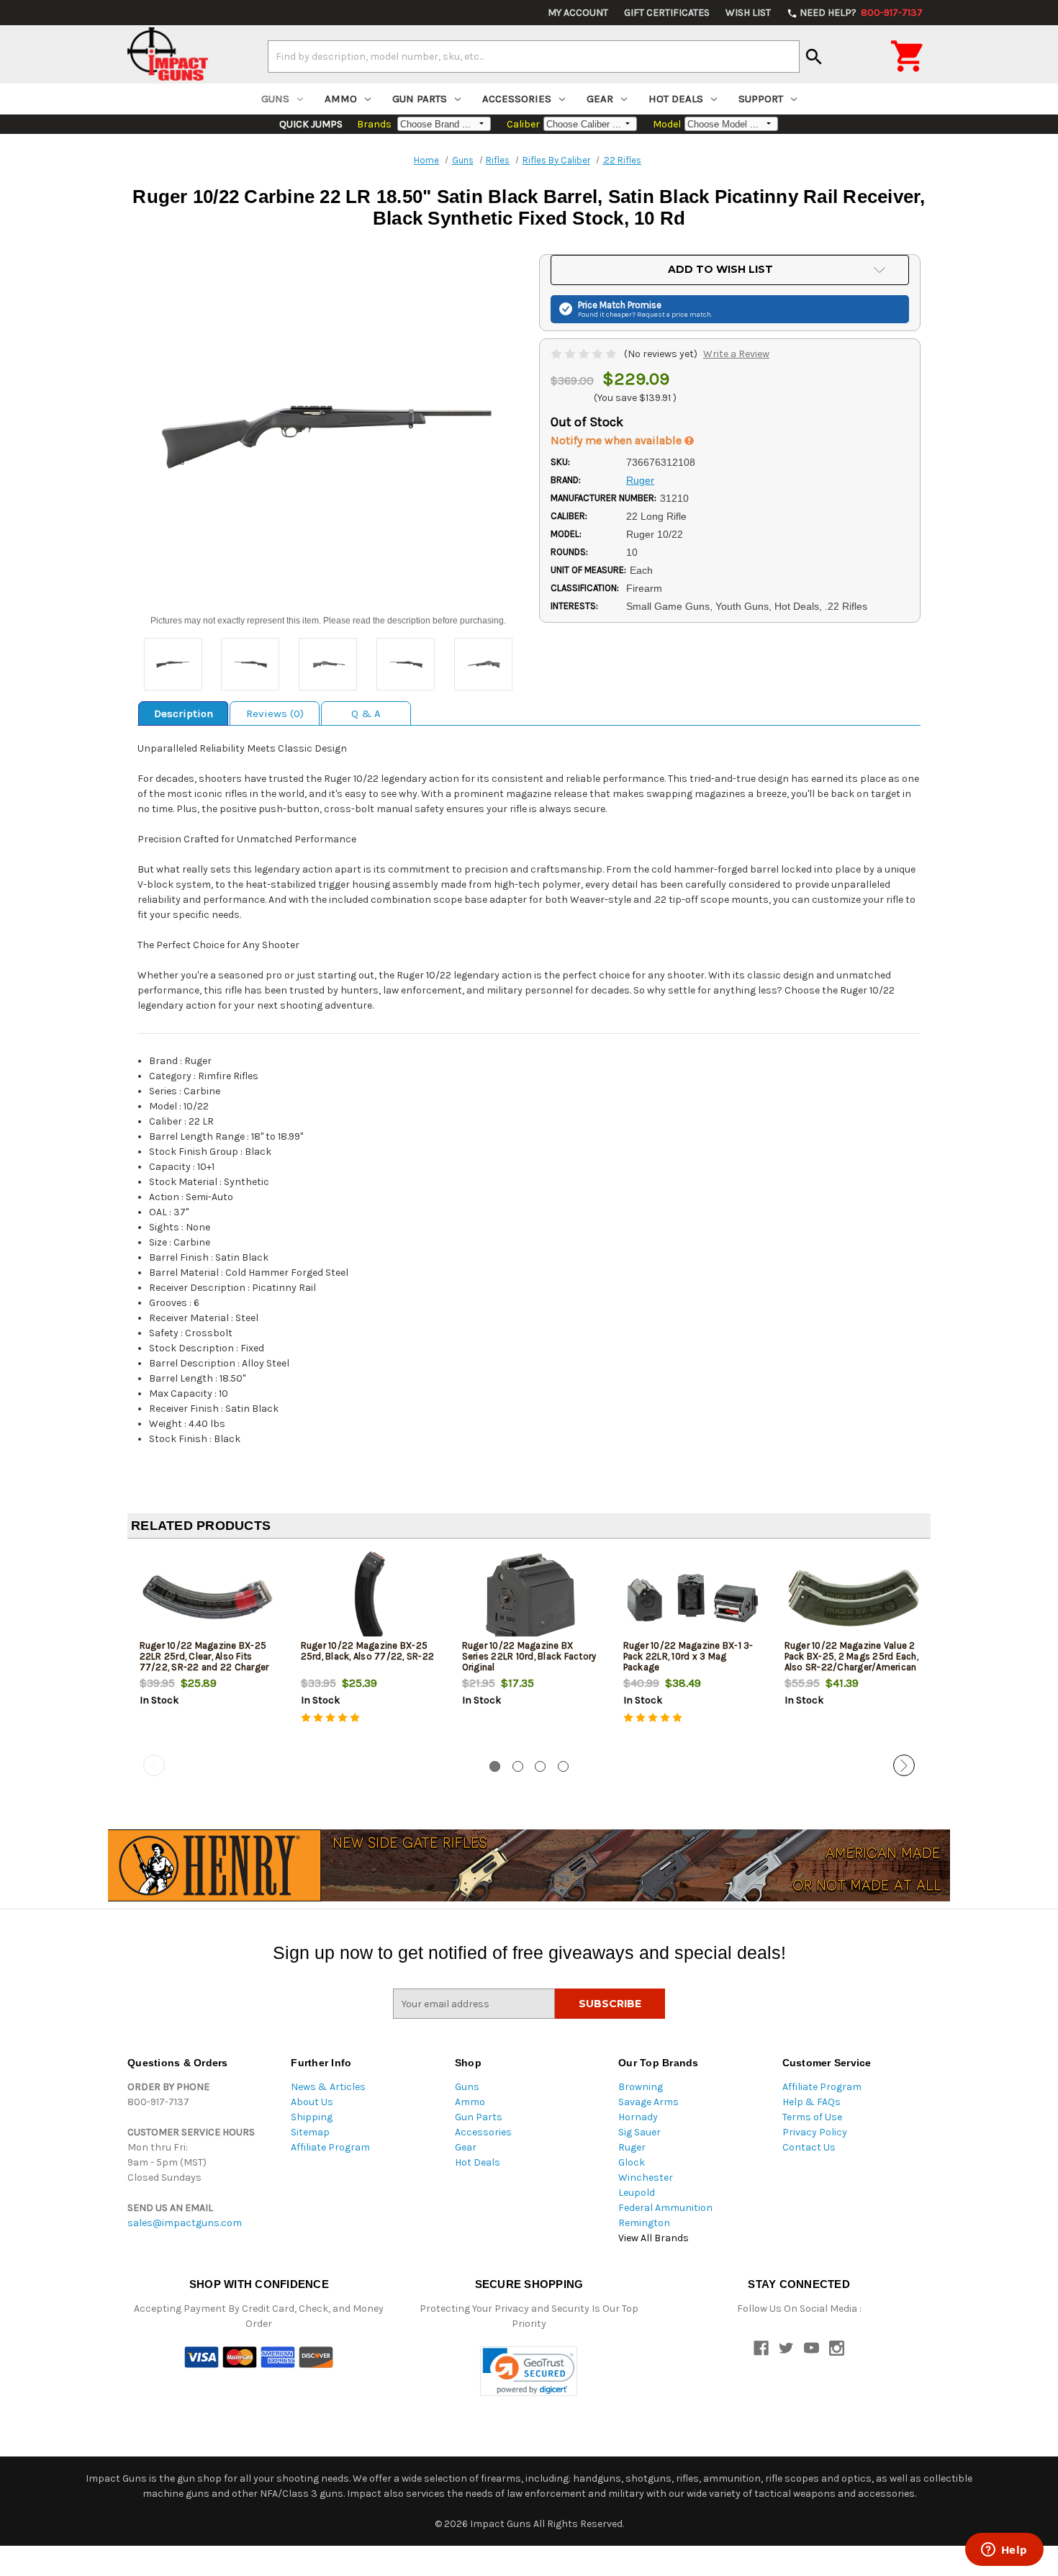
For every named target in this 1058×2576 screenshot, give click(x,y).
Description (184, 713)
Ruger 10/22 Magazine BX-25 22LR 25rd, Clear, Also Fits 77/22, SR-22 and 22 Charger (204, 1656)
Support (761, 99)
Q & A (366, 713)
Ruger (632, 2147)
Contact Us (809, 2147)
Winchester (646, 2178)
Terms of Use (812, 2117)
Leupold (637, 2193)
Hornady (638, 2117)
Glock (632, 2162)
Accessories (517, 99)
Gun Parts (420, 99)
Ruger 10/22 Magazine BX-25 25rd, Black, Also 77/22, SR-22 (368, 1651)
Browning (641, 2087)
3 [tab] (540, 1766)
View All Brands (654, 2238)
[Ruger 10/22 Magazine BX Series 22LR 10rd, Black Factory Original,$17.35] (531, 1597)
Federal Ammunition (665, 2208)
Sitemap (310, 2132)
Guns (275, 99)
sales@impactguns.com (185, 2223)
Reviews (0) (275, 713)
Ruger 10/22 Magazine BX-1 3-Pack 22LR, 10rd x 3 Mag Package (688, 1656)
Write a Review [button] (736, 354)
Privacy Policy (815, 2132)
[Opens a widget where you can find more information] (1004, 2551)
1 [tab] (495, 1766)
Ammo (341, 99)
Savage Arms (648, 2102)
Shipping (312, 2117)
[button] (529, 2371)
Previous (154, 1765)
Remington (644, 2223)
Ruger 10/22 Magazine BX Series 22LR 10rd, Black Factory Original (529, 1656)
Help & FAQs (811, 2102)
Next (904, 1765)
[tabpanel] (208, 1652)
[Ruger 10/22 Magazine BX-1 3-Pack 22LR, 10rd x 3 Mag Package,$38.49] (692, 1597)
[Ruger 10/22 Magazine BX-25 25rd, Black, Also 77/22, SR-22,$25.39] (370, 1597)
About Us (312, 2102)
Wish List (748, 13)
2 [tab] (518, 1766)
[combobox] (534, 56)
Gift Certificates (667, 13)
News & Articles (328, 2087)
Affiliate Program (330, 2147)
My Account (578, 13)
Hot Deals (676, 99)
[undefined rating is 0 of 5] (585, 354)
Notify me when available (618, 440)
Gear (600, 99)
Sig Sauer (639, 2132)
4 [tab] (563, 1766)
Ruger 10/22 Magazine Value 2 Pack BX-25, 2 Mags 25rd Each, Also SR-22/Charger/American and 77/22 (851, 1662)
